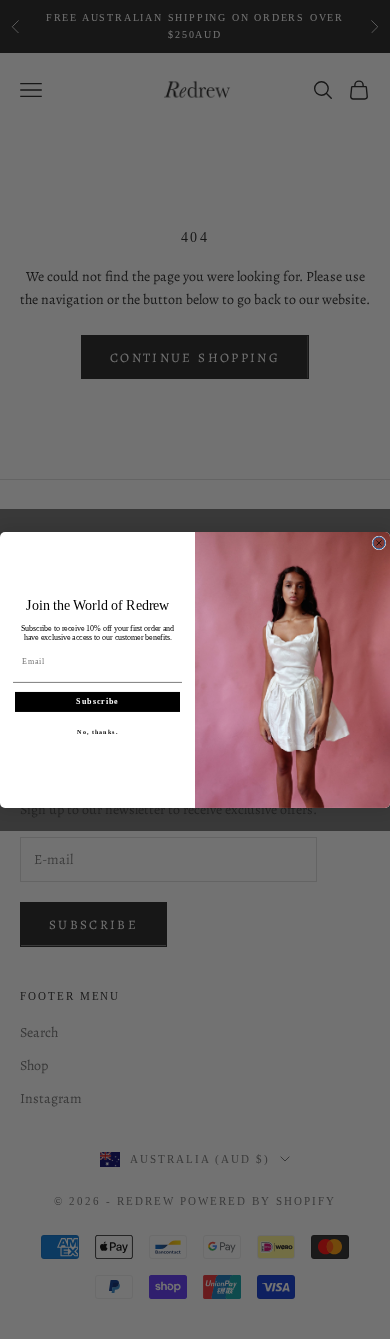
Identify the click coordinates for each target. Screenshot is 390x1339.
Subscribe (97, 701)
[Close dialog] (379, 543)
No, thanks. (97, 731)
